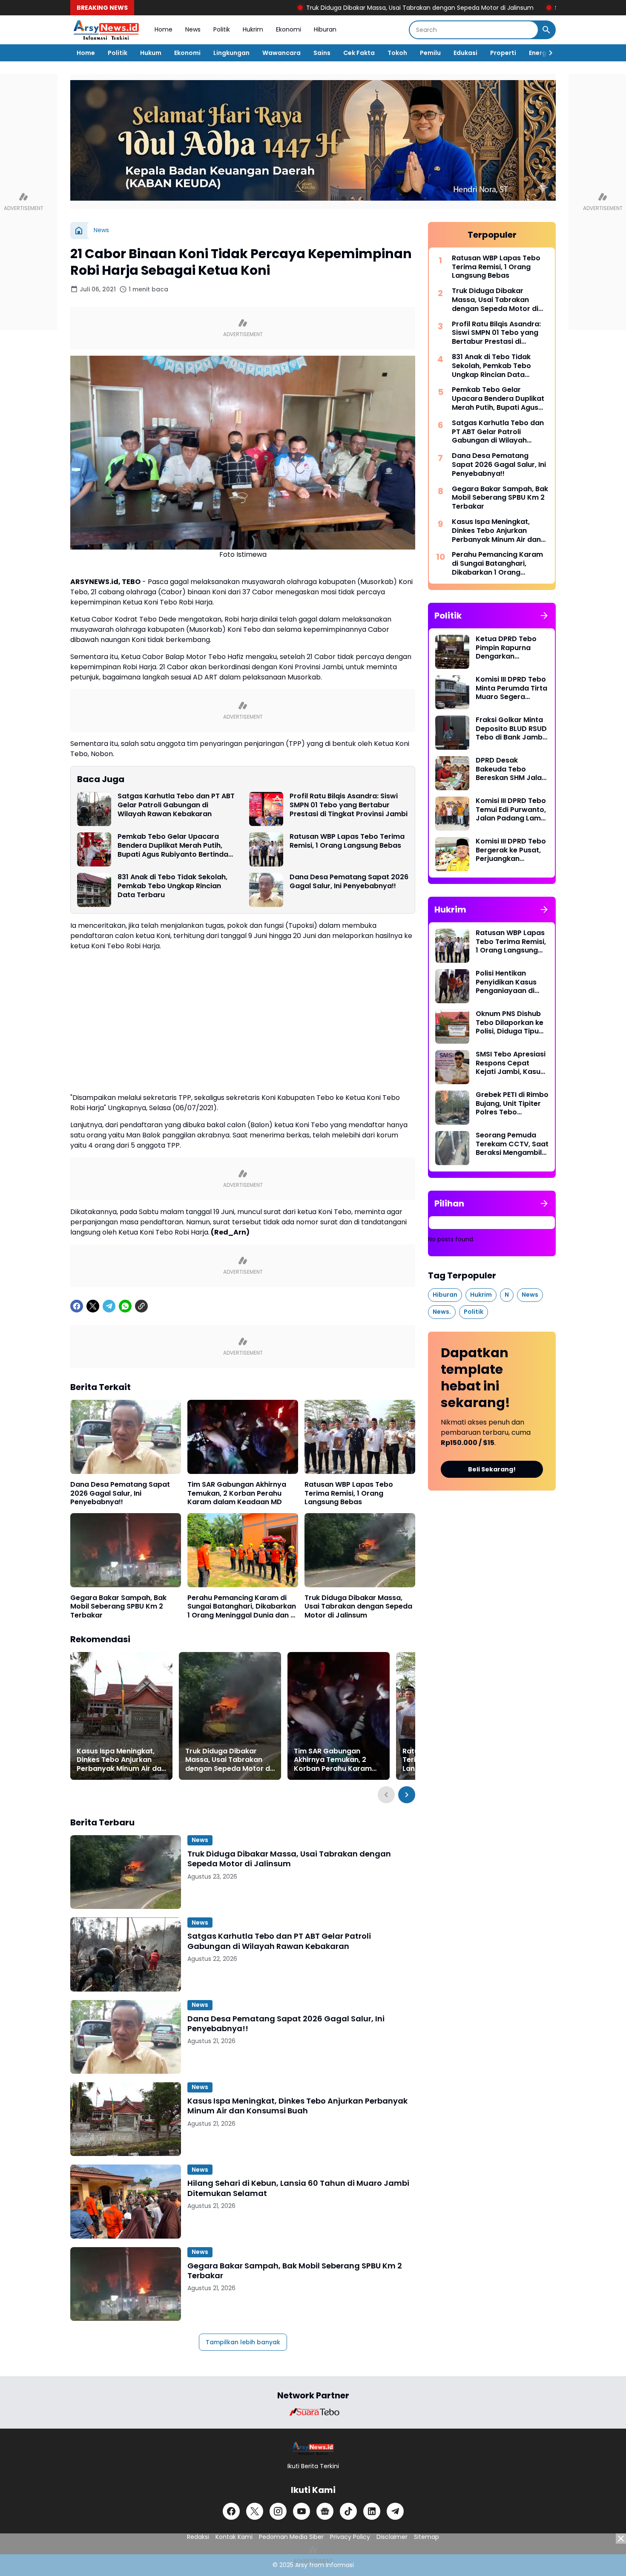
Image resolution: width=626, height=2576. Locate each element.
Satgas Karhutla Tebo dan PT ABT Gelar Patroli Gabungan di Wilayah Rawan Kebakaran (176, 805)
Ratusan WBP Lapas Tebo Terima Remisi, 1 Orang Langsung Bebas (347, 841)
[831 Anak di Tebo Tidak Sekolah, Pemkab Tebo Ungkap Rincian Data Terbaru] (94, 890)
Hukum (151, 53)
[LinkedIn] (372, 2511)
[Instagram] (278, 2511)
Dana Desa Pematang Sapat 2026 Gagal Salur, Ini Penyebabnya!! (349, 882)
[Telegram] (109, 1306)
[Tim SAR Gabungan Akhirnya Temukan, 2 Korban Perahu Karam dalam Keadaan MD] (243, 1437)
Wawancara (281, 53)
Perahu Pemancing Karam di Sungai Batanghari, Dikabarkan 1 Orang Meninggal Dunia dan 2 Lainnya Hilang (242, 1607)
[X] (93, 1306)
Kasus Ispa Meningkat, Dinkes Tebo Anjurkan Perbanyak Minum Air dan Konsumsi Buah (121, 1760)
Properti (503, 53)
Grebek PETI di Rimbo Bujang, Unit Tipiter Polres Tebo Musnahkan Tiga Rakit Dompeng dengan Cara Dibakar (512, 1104)
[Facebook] (77, 1306)
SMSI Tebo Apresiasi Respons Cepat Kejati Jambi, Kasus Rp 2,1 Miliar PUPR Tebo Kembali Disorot (511, 1063)
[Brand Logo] (313, 2412)
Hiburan (325, 29)
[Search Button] (546, 30)
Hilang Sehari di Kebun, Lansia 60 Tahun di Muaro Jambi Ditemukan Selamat (298, 2188)
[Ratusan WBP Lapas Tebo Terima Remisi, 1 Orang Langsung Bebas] (266, 849)
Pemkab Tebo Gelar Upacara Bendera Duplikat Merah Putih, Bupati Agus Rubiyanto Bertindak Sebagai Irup (175, 846)
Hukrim (253, 29)
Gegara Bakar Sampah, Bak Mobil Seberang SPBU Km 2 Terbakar (118, 1607)
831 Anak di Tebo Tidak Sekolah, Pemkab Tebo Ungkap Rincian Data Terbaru (172, 886)
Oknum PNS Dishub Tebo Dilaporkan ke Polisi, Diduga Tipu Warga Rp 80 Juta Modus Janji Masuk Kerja (510, 1023)
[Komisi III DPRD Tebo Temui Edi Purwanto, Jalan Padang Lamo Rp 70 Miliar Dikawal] (452, 814)
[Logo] (313, 2448)
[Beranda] (79, 230)
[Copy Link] (141, 1306)
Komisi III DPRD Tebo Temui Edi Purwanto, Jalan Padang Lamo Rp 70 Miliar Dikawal (511, 810)
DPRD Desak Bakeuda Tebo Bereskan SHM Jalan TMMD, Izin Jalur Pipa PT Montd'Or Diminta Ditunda (512, 769)
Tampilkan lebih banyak (243, 2342)
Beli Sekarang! (492, 1469)
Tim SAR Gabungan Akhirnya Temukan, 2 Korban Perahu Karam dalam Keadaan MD (237, 1494)
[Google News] (325, 2511)
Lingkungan (231, 53)
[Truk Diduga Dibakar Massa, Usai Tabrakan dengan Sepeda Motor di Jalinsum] (360, 1550)
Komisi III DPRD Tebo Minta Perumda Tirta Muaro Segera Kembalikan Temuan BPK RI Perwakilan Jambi (511, 688)
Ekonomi (289, 29)
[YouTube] (302, 2511)
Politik (222, 29)
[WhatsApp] (125, 1306)
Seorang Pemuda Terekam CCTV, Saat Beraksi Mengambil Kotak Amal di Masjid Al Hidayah (512, 1144)
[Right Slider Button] (547, 53)
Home (164, 29)
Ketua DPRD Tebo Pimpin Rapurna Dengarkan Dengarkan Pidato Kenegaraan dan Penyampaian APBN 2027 (510, 648)
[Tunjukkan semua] (544, 616)
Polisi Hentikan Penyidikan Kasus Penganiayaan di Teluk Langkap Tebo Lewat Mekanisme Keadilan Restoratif (511, 982)
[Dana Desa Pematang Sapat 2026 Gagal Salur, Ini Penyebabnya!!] (266, 890)
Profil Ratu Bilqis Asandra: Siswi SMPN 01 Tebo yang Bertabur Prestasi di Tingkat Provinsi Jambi (349, 805)
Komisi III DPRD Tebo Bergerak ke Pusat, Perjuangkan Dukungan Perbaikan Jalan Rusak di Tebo (512, 850)
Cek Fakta (359, 53)
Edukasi (465, 53)
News (193, 29)
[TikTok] (348, 2511)
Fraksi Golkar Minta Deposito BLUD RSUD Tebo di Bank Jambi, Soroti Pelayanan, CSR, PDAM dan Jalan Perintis (511, 729)
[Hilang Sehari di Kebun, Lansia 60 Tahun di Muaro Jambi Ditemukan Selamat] (126, 2201)
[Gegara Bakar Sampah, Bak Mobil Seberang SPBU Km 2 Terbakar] (126, 1550)
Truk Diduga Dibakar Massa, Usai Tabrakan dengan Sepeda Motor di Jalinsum (327, 8)
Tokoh (397, 53)
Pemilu (430, 53)
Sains (322, 53)
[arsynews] (106, 30)
